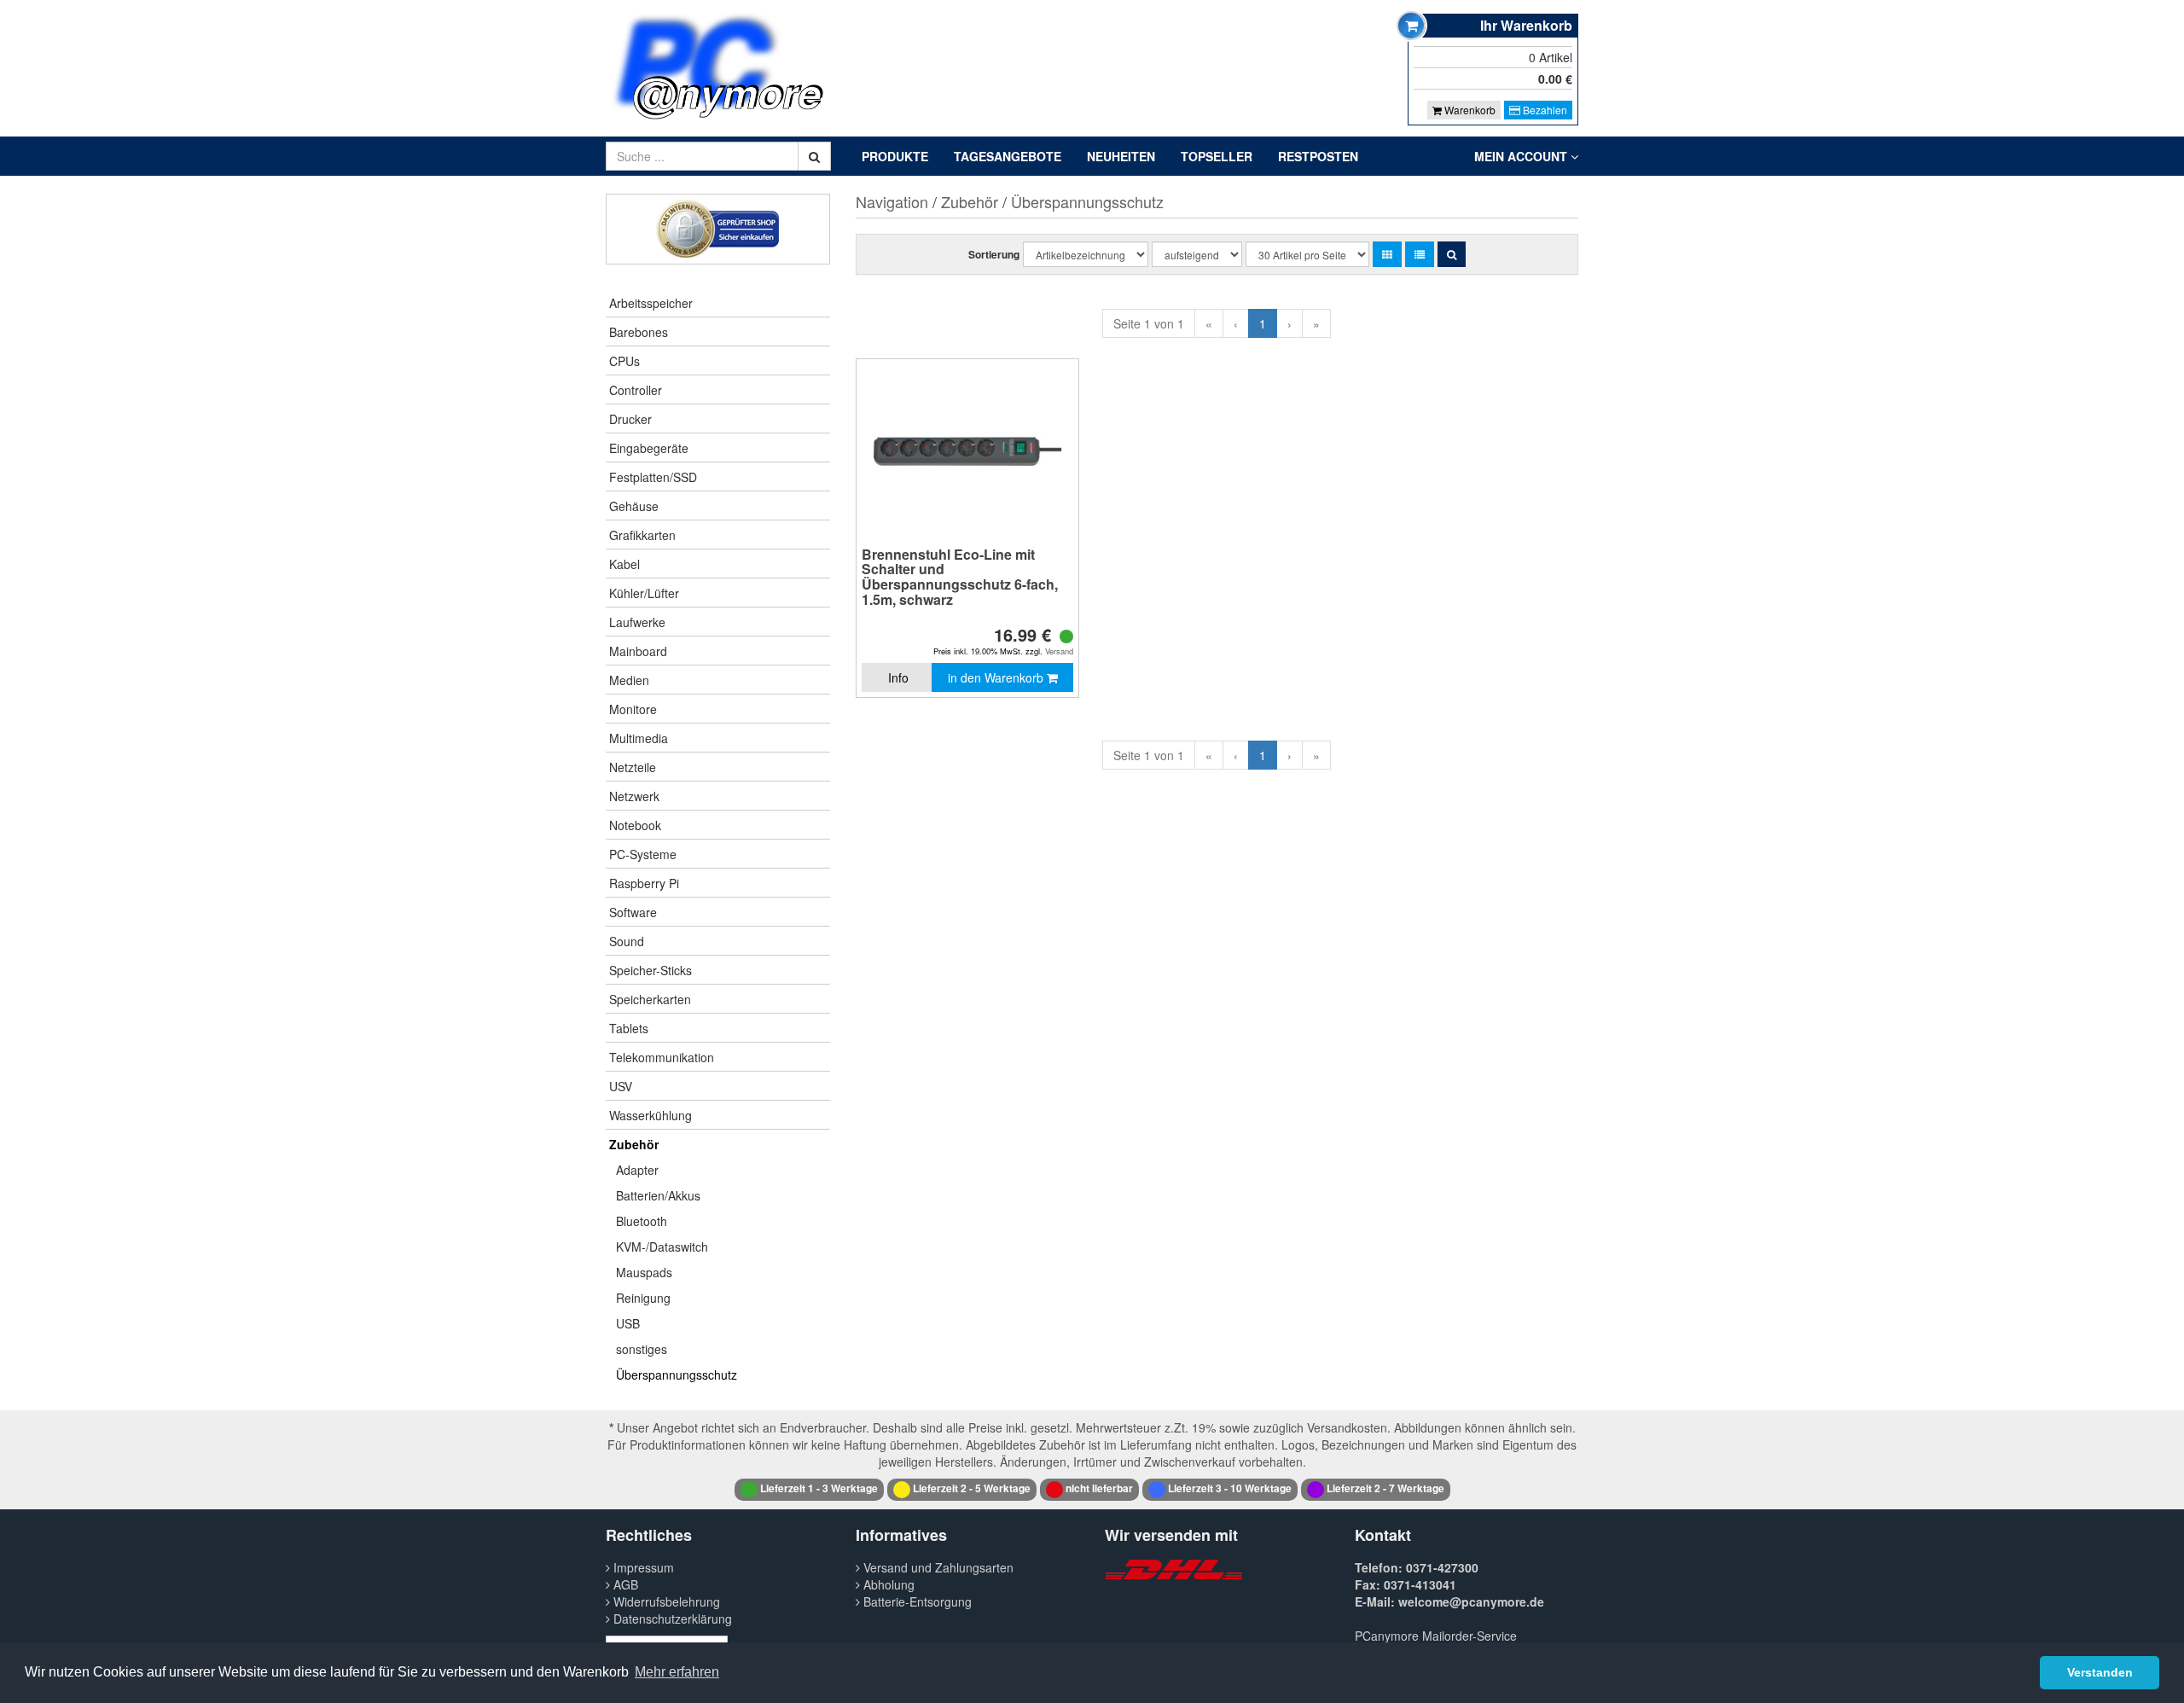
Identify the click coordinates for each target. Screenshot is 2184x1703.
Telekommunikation (662, 1057)
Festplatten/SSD (653, 477)
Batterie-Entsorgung (916, 1601)
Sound (627, 941)
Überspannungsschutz (677, 1375)
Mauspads (644, 1272)
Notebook (635, 825)
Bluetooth (642, 1221)
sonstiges (642, 1349)
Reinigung (643, 1298)
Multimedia (639, 738)
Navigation (892, 201)
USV (621, 1086)
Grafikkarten (642, 535)
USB (628, 1323)
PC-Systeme (643, 854)
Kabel (624, 564)
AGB (624, 1584)
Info (898, 677)
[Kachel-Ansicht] (1387, 254)
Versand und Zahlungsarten (937, 1567)
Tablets (629, 1028)
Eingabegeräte (649, 448)
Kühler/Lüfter (644, 593)
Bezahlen (1544, 110)
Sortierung (994, 254)
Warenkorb (1469, 110)
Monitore (633, 709)
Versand (1059, 651)
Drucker (630, 419)
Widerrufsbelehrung (665, 1601)
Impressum (642, 1567)
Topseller (1217, 156)
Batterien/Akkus (658, 1195)
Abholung (887, 1584)
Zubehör (634, 1144)
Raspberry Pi (644, 883)
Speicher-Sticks (651, 970)
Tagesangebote (1008, 156)
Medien (629, 680)
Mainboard (638, 651)
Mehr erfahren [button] (677, 1672)
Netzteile (633, 767)
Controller (636, 390)
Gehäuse (634, 506)
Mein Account (1522, 156)
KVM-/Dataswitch (662, 1247)
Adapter (637, 1170)
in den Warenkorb (997, 677)
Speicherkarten (650, 999)
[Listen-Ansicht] (1420, 254)
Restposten (1318, 156)
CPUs (624, 361)
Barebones (639, 332)
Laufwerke (637, 622)
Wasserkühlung (651, 1115)
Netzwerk (634, 796)
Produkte (895, 156)
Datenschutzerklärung (671, 1619)
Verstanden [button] (2100, 1672)
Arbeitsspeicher (651, 303)
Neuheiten (1121, 156)
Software (633, 912)
